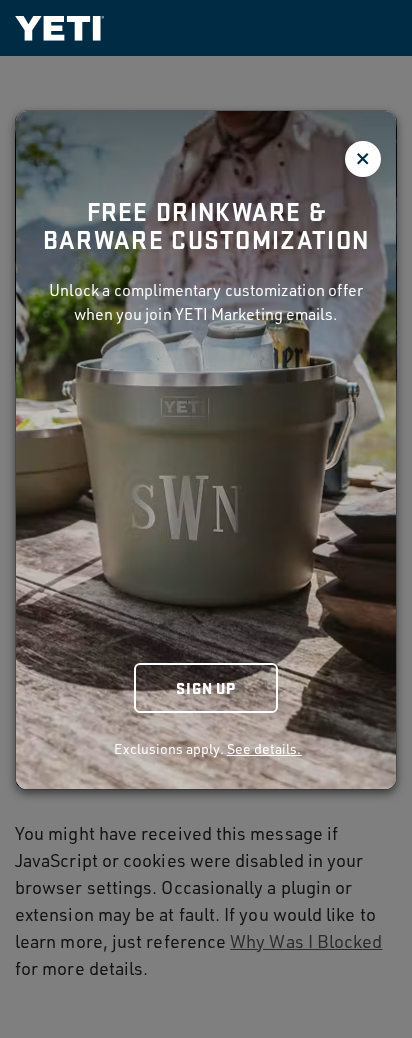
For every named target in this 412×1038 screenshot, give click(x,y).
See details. (264, 748)
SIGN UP (206, 687)
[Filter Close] (363, 159)
